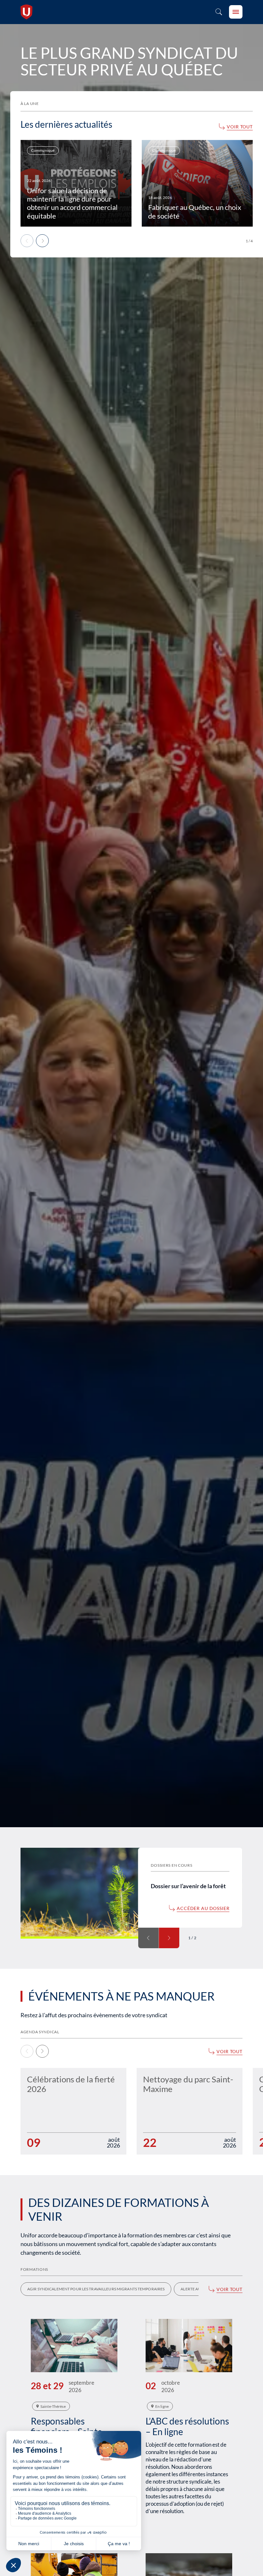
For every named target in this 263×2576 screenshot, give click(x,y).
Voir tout (240, 127)
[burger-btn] (236, 12)
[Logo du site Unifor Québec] (26, 12)
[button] (42, 241)
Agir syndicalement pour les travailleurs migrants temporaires (96, 2289)
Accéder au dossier (203, 1908)
